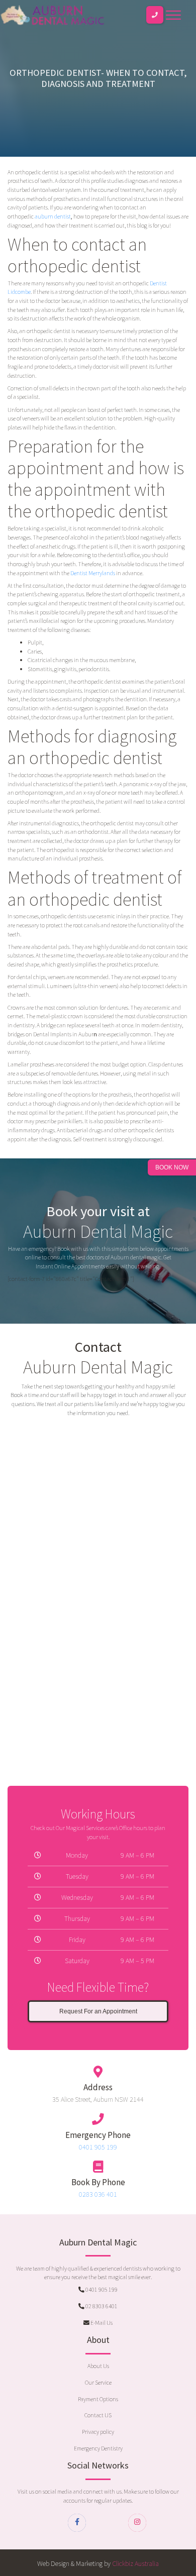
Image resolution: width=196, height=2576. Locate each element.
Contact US (98, 2415)
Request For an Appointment (98, 2011)
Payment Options (98, 2399)
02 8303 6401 (101, 2306)
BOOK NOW (172, 1167)
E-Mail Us (101, 2323)
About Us (98, 2366)
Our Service (98, 2382)
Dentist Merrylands (92, 573)
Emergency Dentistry (98, 2448)
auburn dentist (53, 216)
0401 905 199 (98, 2147)
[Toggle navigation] (173, 15)
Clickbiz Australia (135, 2563)
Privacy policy (98, 2432)
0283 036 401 (98, 2194)
